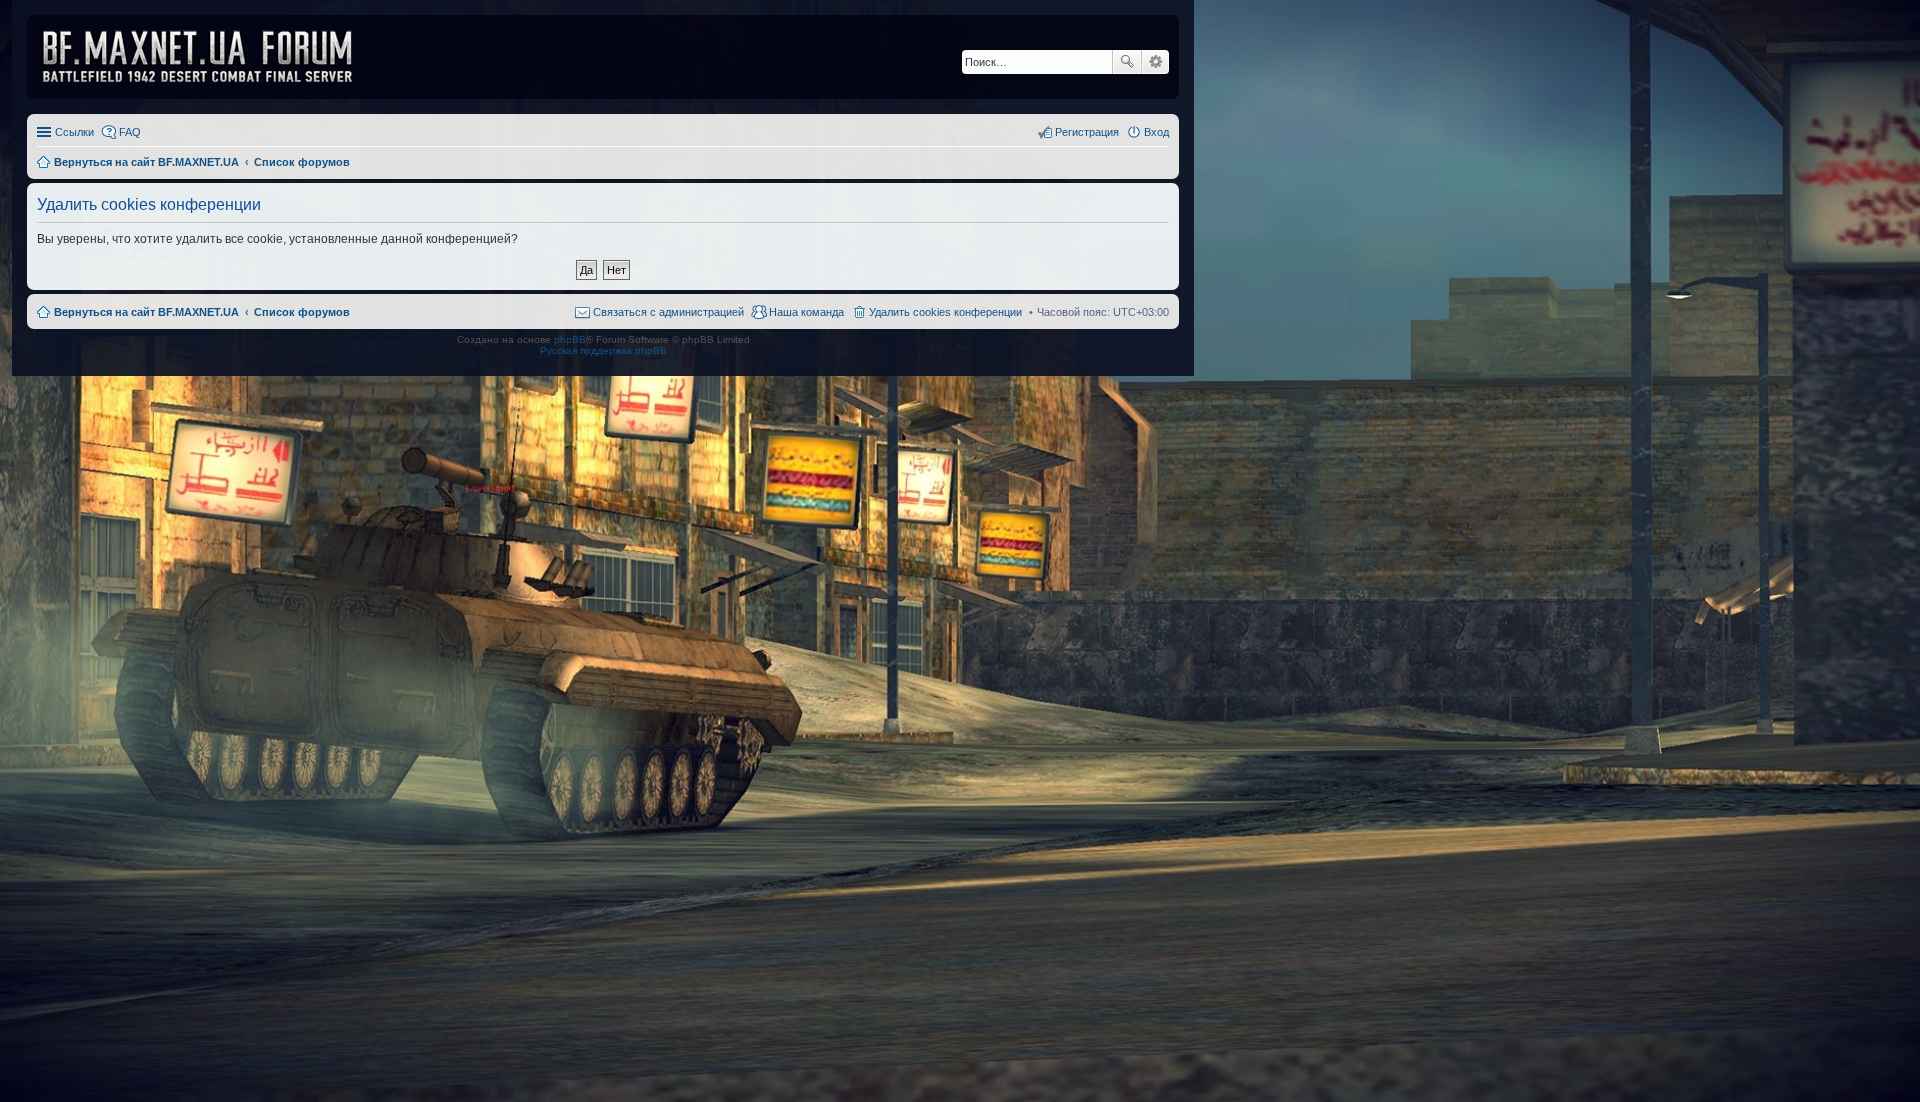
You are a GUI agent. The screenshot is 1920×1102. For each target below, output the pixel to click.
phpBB (570, 339)
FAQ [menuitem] (130, 132)
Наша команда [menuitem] (806, 312)
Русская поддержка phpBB (603, 350)
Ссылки (74, 132)
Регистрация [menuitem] (1087, 132)
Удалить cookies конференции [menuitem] (945, 312)
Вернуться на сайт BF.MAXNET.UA (146, 312)
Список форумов (302, 312)
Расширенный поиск (1155, 62)
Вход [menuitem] (1156, 132)
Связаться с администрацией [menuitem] (668, 312)
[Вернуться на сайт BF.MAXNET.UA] (210, 57)
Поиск (1127, 62)
